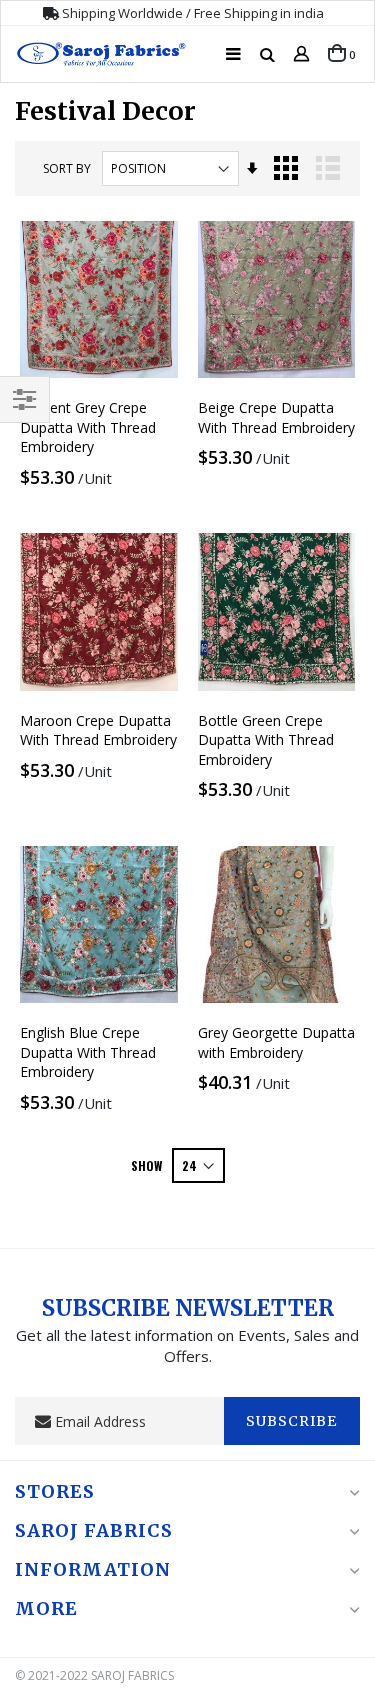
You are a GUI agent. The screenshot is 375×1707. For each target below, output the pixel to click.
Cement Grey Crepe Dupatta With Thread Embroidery (88, 427)
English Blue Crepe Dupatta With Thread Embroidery (88, 1052)
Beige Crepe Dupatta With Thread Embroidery (276, 417)
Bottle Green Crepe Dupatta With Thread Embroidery (266, 740)
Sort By (67, 168)
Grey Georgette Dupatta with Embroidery (276, 1042)
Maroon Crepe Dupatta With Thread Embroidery (98, 730)
